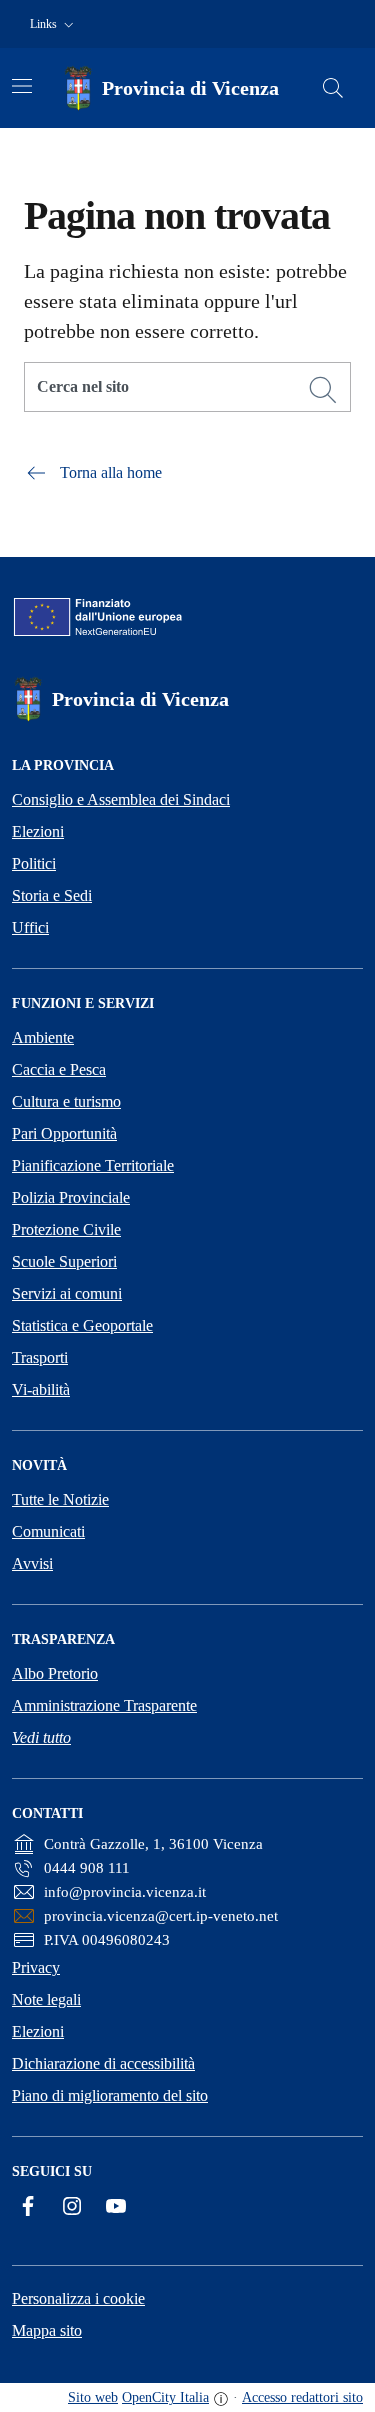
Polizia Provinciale (71, 1197)
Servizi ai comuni (67, 1293)
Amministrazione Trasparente (104, 1705)
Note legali (46, 1999)
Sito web (93, 2397)
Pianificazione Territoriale (93, 1165)
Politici (34, 863)
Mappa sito (47, 2330)
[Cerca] (323, 390)
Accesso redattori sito (302, 2397)
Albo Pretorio (55, 1673)
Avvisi (32, 1563)
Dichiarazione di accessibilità (103, 2063)
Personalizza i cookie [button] (78, 2298)
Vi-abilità (41, 1389)
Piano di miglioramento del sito (110, 2095)
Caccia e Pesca (59, 1069)
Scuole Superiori (64, 1261)
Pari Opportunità (64, 1133)
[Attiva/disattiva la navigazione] (22, 86)
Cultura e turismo (66, 1101)
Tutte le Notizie (60, 1499)
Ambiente (43, 1037)
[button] (54, 24)
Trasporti (40, 1357)
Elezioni (38, 831)
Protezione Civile (66, 1229)
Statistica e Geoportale (82, 1325)
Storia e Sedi (52, 895)
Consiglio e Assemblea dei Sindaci (121, 799)
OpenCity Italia (165, 2397)
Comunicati (48, 1531)
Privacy (36, 1967)
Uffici (30, 927)
